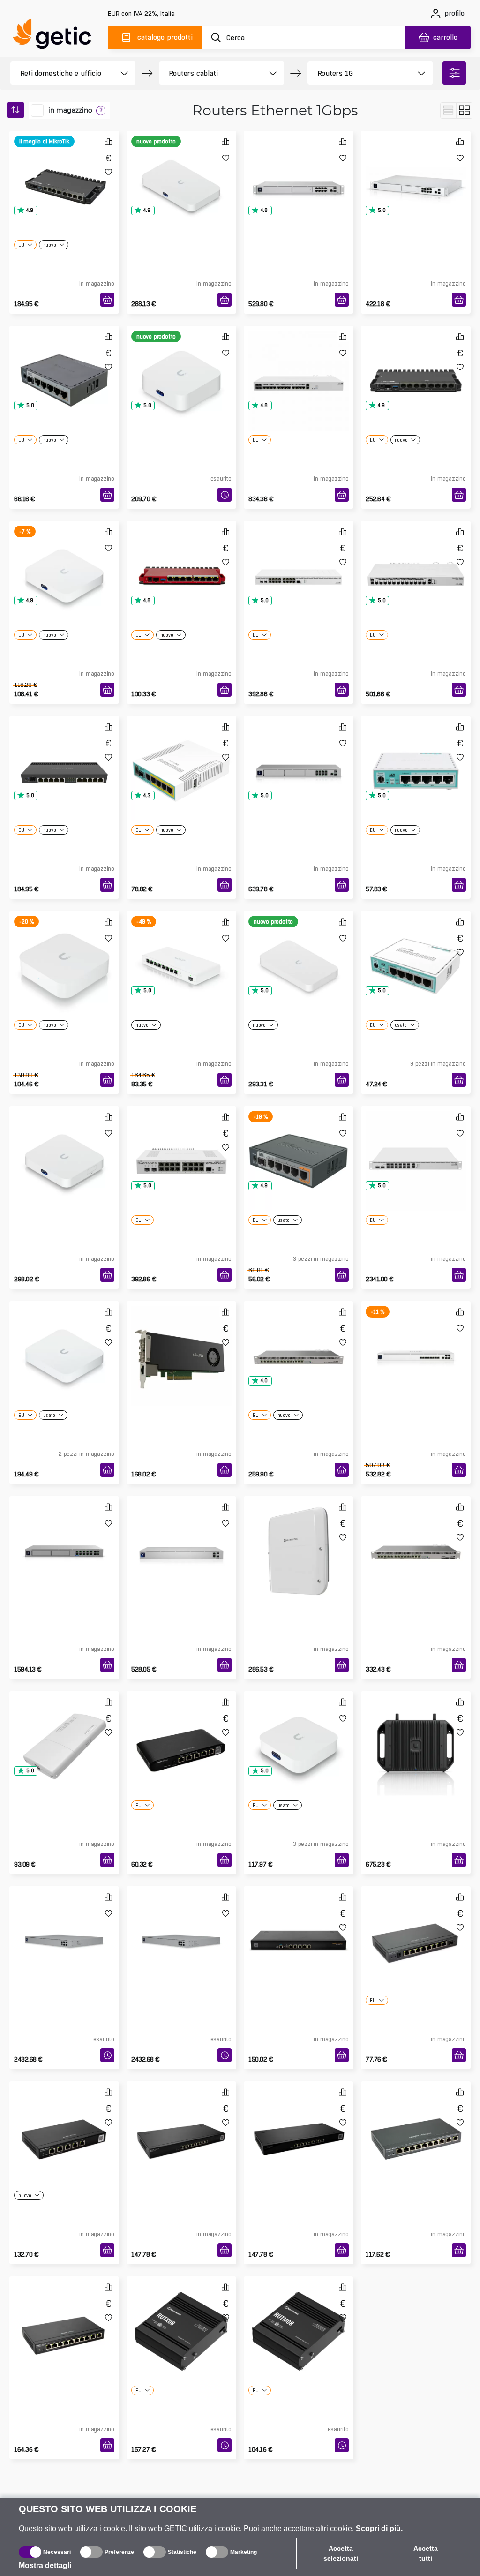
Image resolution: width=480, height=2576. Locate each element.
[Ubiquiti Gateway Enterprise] (64, 1926)
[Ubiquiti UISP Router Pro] (416, 1341)
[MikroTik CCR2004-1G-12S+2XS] (416, 561)
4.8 (264, 210)
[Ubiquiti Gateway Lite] (64, 951)
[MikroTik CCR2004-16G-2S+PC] (181, 1146)
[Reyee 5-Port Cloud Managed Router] (181, 1731)
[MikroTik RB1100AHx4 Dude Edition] (416, 1536)
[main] (56, 36)
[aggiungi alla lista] (109, 172)
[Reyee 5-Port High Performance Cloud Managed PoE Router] (64, 2121)
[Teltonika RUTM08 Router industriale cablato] (299, 2316)
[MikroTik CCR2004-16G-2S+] (299, 561)
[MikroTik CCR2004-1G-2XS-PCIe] (181, 1341)
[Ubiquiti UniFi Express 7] (181, 366)
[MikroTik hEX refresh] (416, 756)
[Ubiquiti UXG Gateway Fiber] (299, 951)
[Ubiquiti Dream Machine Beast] (64, 1536)
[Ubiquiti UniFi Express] (299, 1731)
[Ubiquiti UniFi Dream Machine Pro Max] (299, 756)
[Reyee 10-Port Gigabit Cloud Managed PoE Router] (416, 2121)
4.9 (30, 210)
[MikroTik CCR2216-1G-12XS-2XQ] (416, 1146)
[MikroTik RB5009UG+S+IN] (64, 171)
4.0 (264, 1381)
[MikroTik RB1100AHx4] (299, 1341)
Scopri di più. (379, 2528)
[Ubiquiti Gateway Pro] (181, 1536)
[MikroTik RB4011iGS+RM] (64, 756)
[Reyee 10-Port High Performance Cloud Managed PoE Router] (64, 2316)
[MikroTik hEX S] (299, 1146)
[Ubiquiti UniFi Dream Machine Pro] (416, 171)
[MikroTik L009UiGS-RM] (181, 561)
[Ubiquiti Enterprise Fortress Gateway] (181, 1926)
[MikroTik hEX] (416, 951)
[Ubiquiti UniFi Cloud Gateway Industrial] (416, 1731)
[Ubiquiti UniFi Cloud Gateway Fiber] (181, 171)
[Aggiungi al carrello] (107, 300)
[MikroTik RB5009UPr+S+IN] (416, 366)
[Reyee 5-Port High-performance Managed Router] (299, 1926)
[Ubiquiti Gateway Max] (64, 1341)
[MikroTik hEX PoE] (181, 756)
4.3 (147, 795)
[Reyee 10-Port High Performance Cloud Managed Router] (299, 2121)
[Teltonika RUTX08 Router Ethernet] (181, 2316)
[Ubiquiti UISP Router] (181, 951)
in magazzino (70, 110)
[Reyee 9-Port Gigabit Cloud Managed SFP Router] (416, 1926)
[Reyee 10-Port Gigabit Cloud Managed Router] (181, 2121)
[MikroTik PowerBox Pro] (64, 1731)
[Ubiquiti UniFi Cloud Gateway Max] (64, 1146)
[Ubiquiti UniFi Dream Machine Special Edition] (299, 171)
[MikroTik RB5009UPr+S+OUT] (299, 1536)
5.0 (382, 210)
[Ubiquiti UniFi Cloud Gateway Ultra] (64, 561)
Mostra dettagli (45, 2565)
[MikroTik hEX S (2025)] (64, 366)
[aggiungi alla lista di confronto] (108, 141)
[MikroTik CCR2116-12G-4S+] (299, 366)
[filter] (454, 73)
